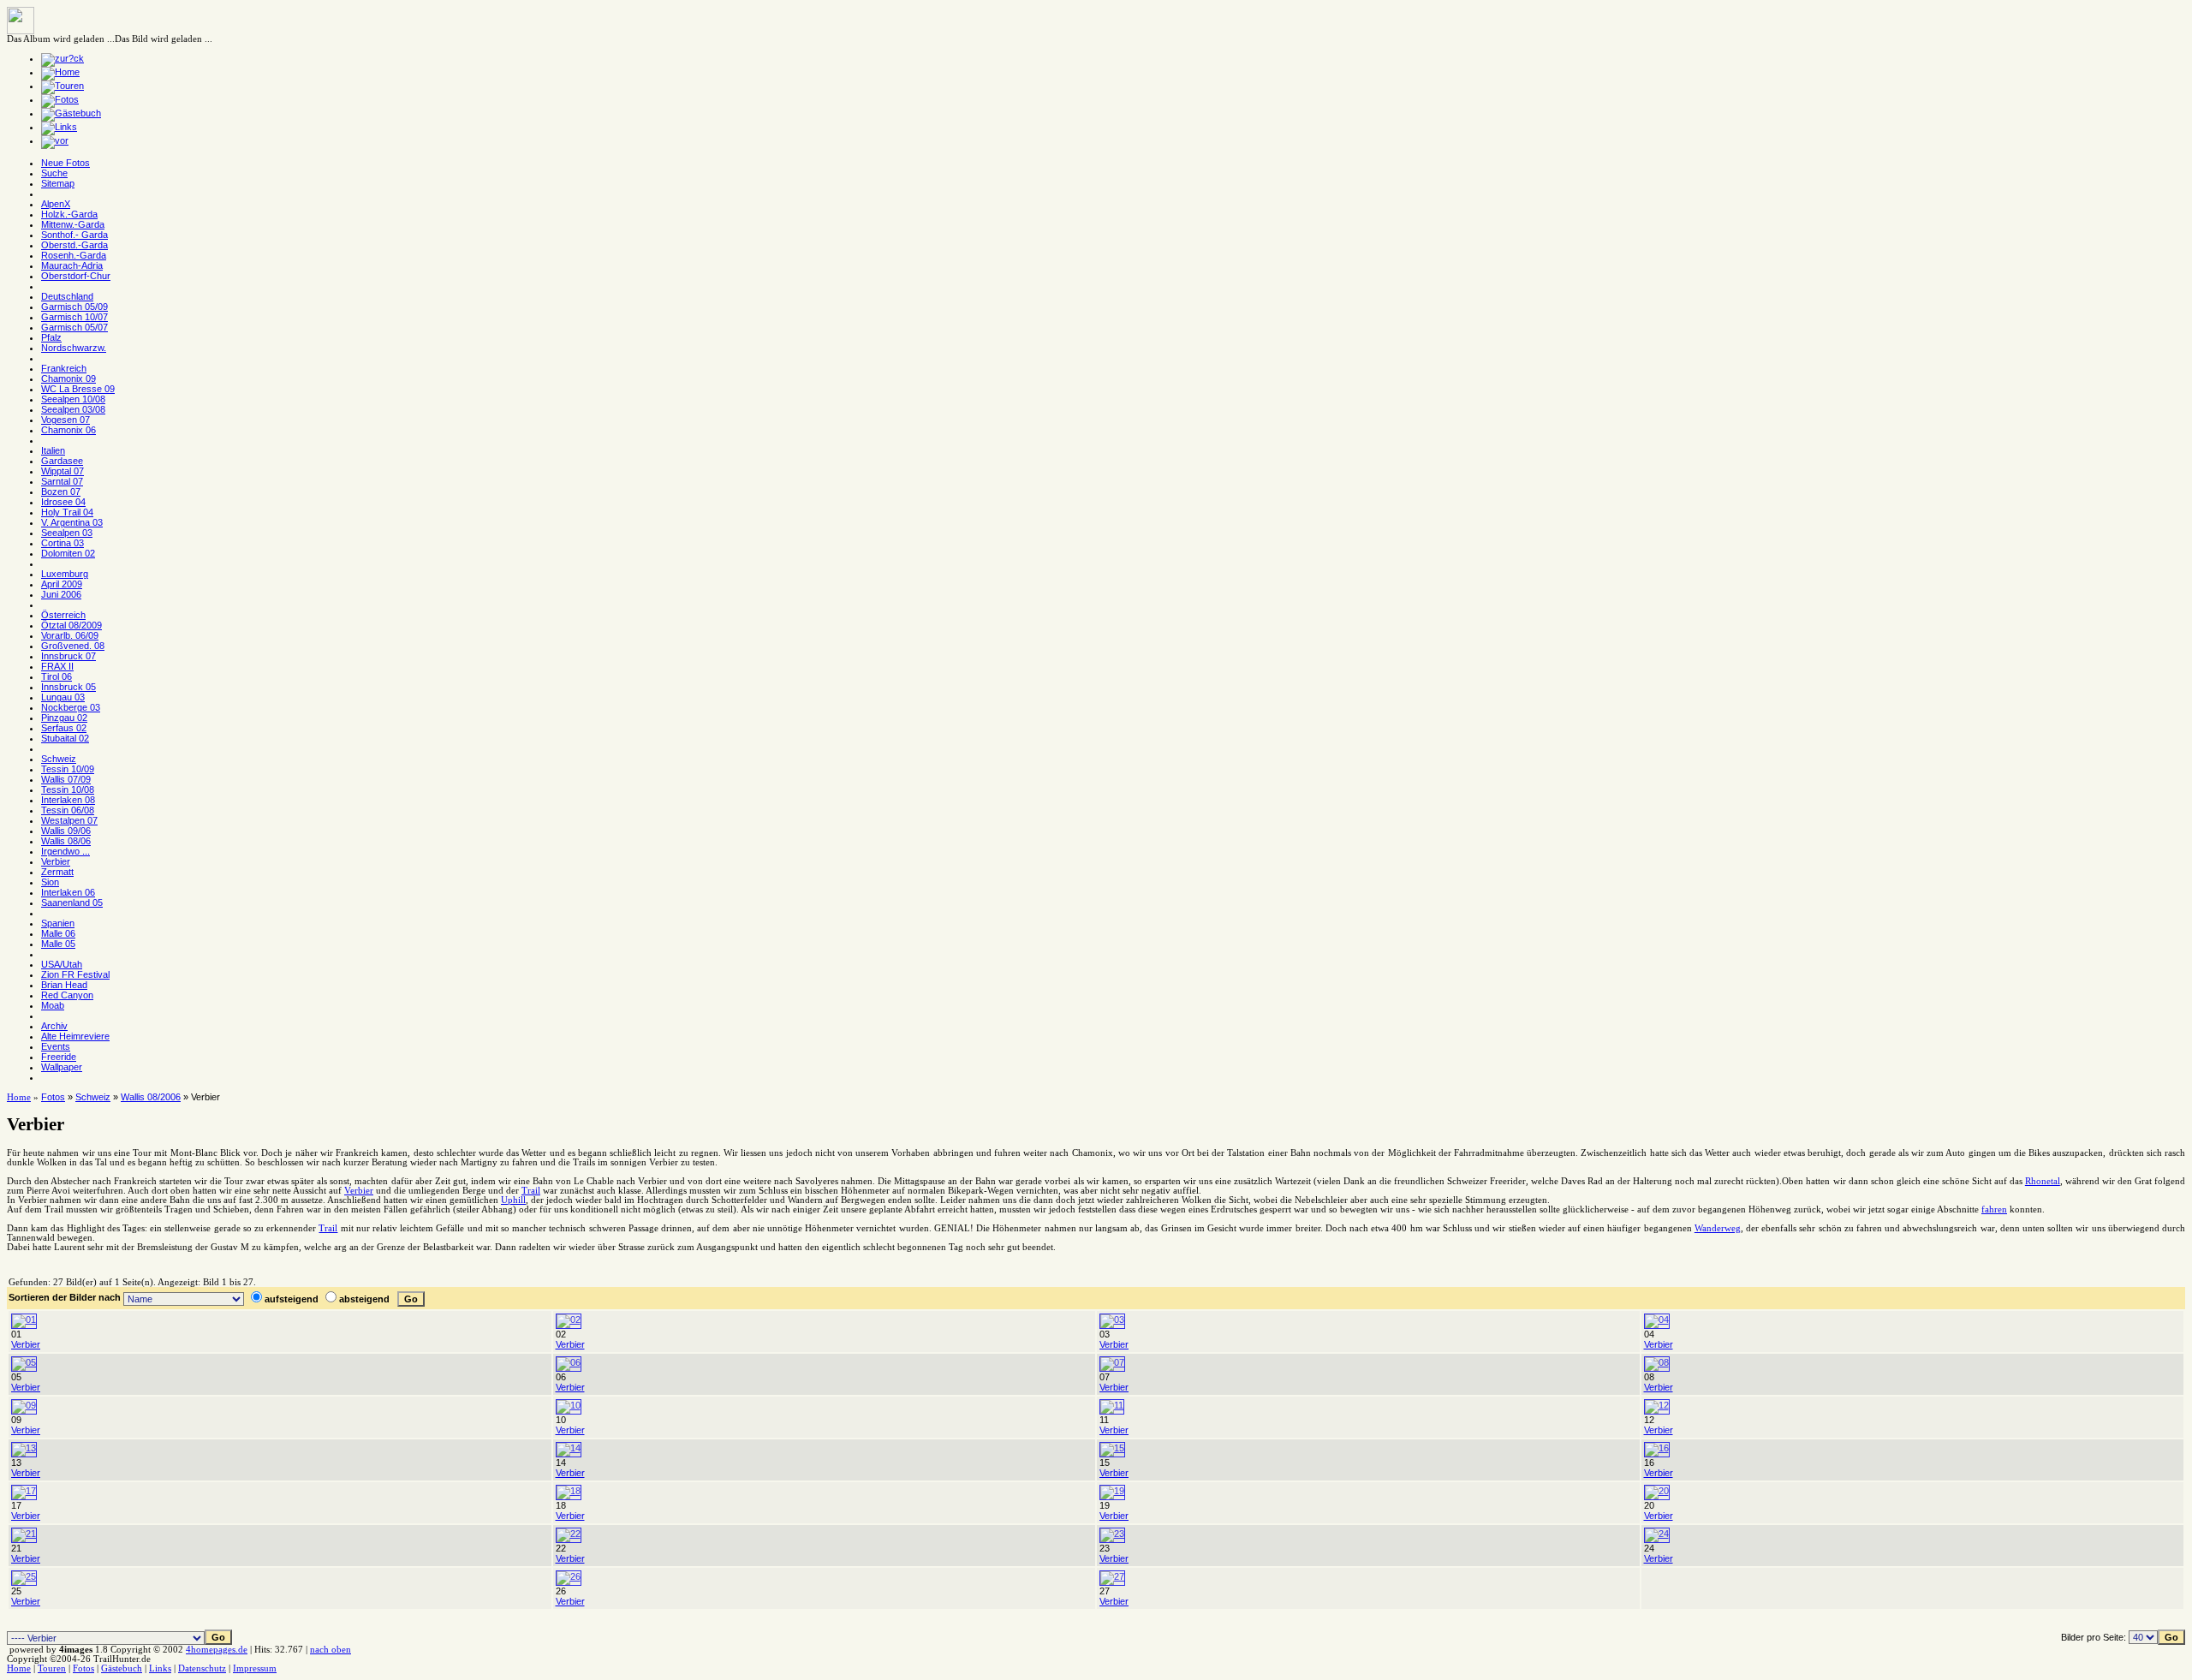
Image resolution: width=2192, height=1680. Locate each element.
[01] (24, 1320)
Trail (531, 1191)
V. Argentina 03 (72, 522)
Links (160, 1668)
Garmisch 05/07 (74, 327)
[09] (24, 1405)
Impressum (255, 1668)
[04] (1657, 1320)
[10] (569, 1405)
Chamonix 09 (68, 378)
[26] (569, 1576)
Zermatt (57, 872)
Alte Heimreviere (75, 1036)
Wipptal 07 (63, 471)
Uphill (513, 1200)
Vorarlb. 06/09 (70, 635)
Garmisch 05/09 (74, 307)
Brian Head (64, 985)
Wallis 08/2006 (151, 1097)
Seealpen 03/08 (73, 409)
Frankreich (64, 368)
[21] (24, 1534)
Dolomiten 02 (68, 553)
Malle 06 (58, 933)
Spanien (58, 923)
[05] (24, 1362)
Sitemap (58, 183)
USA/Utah (62, 964)
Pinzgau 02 (64, 718)
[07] (1112, 1362)
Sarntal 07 (62, 481)
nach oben (331, 1650)
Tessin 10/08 (68, 789)
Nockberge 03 (71, 707)
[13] (24, 1448)
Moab (53, 1005)
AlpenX (56, 204)
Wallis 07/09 (66, 779)
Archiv (54, 1026)
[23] (1112, 1534)
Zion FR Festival (75, 974)
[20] (1657, 1491)
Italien (53, 450)
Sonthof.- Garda (74, 235)
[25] (24, 1576)
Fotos (53, 1097)
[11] (1112, 1405)
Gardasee (62, 461)
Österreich (63, 615)
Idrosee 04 (63, 502)
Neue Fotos (66, 163)
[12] (1657, 1405)
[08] (1657, 1362)
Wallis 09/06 (66, 831)
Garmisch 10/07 (74, 317)
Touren (52, 1668)
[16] (1657, 1448)
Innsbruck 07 (68, 656)
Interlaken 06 (68, 892)
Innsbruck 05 (68, 687)
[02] (569, 1320)
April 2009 (62, 584)
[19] (1112, 1491)
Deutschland (67, 296)
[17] (24, 1491)
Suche (54, 173)
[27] (1112, 1576)
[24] (1657, 1534)
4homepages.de (217, 1650)
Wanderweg (1718, 1228)
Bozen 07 (61, 491)
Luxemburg (65, 574)
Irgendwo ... (66, 851)
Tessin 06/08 (68, 810)
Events (56, 1046)
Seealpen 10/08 (73, 399)
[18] (569, 1491)
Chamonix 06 (68, 430)
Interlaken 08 (68, 800)
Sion (50, 882)
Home (19, 1097)
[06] (569, 1362)
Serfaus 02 (64, 728)
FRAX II (57, 666)
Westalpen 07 (69, 820)
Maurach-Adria (72, 265)
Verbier (56, 861)
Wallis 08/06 (66, 841)
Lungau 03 (63, 697)
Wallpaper (62, 1067)
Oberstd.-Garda (74, 245)
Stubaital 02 (65, 738)
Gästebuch (122, 1668)
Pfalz (51, 337)
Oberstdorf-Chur (76, 276)
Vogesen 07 (66, 420)
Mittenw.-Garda (73, 224)
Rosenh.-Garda (74, 255)
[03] (1112, 1320)
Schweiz (59, 759)
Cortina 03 (63, 543)
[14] (569, 1448)
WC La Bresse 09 (78, 389)
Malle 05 (58, 944)
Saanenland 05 (72, 903)
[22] (569, 1534)
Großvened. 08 (73, 646)
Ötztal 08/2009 (71, 625)
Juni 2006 (61, 594)
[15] (1112, 1448)
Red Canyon (67, 995)
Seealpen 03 (67, 533)
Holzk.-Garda (69, 214)
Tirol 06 (57, 676)
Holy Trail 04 (67, 512)
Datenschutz (202, 1668)
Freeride (59, 1057)
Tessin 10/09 (68, 769)
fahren (1994, 1209)
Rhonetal (2043, 1181)
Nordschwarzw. (74, 348)
